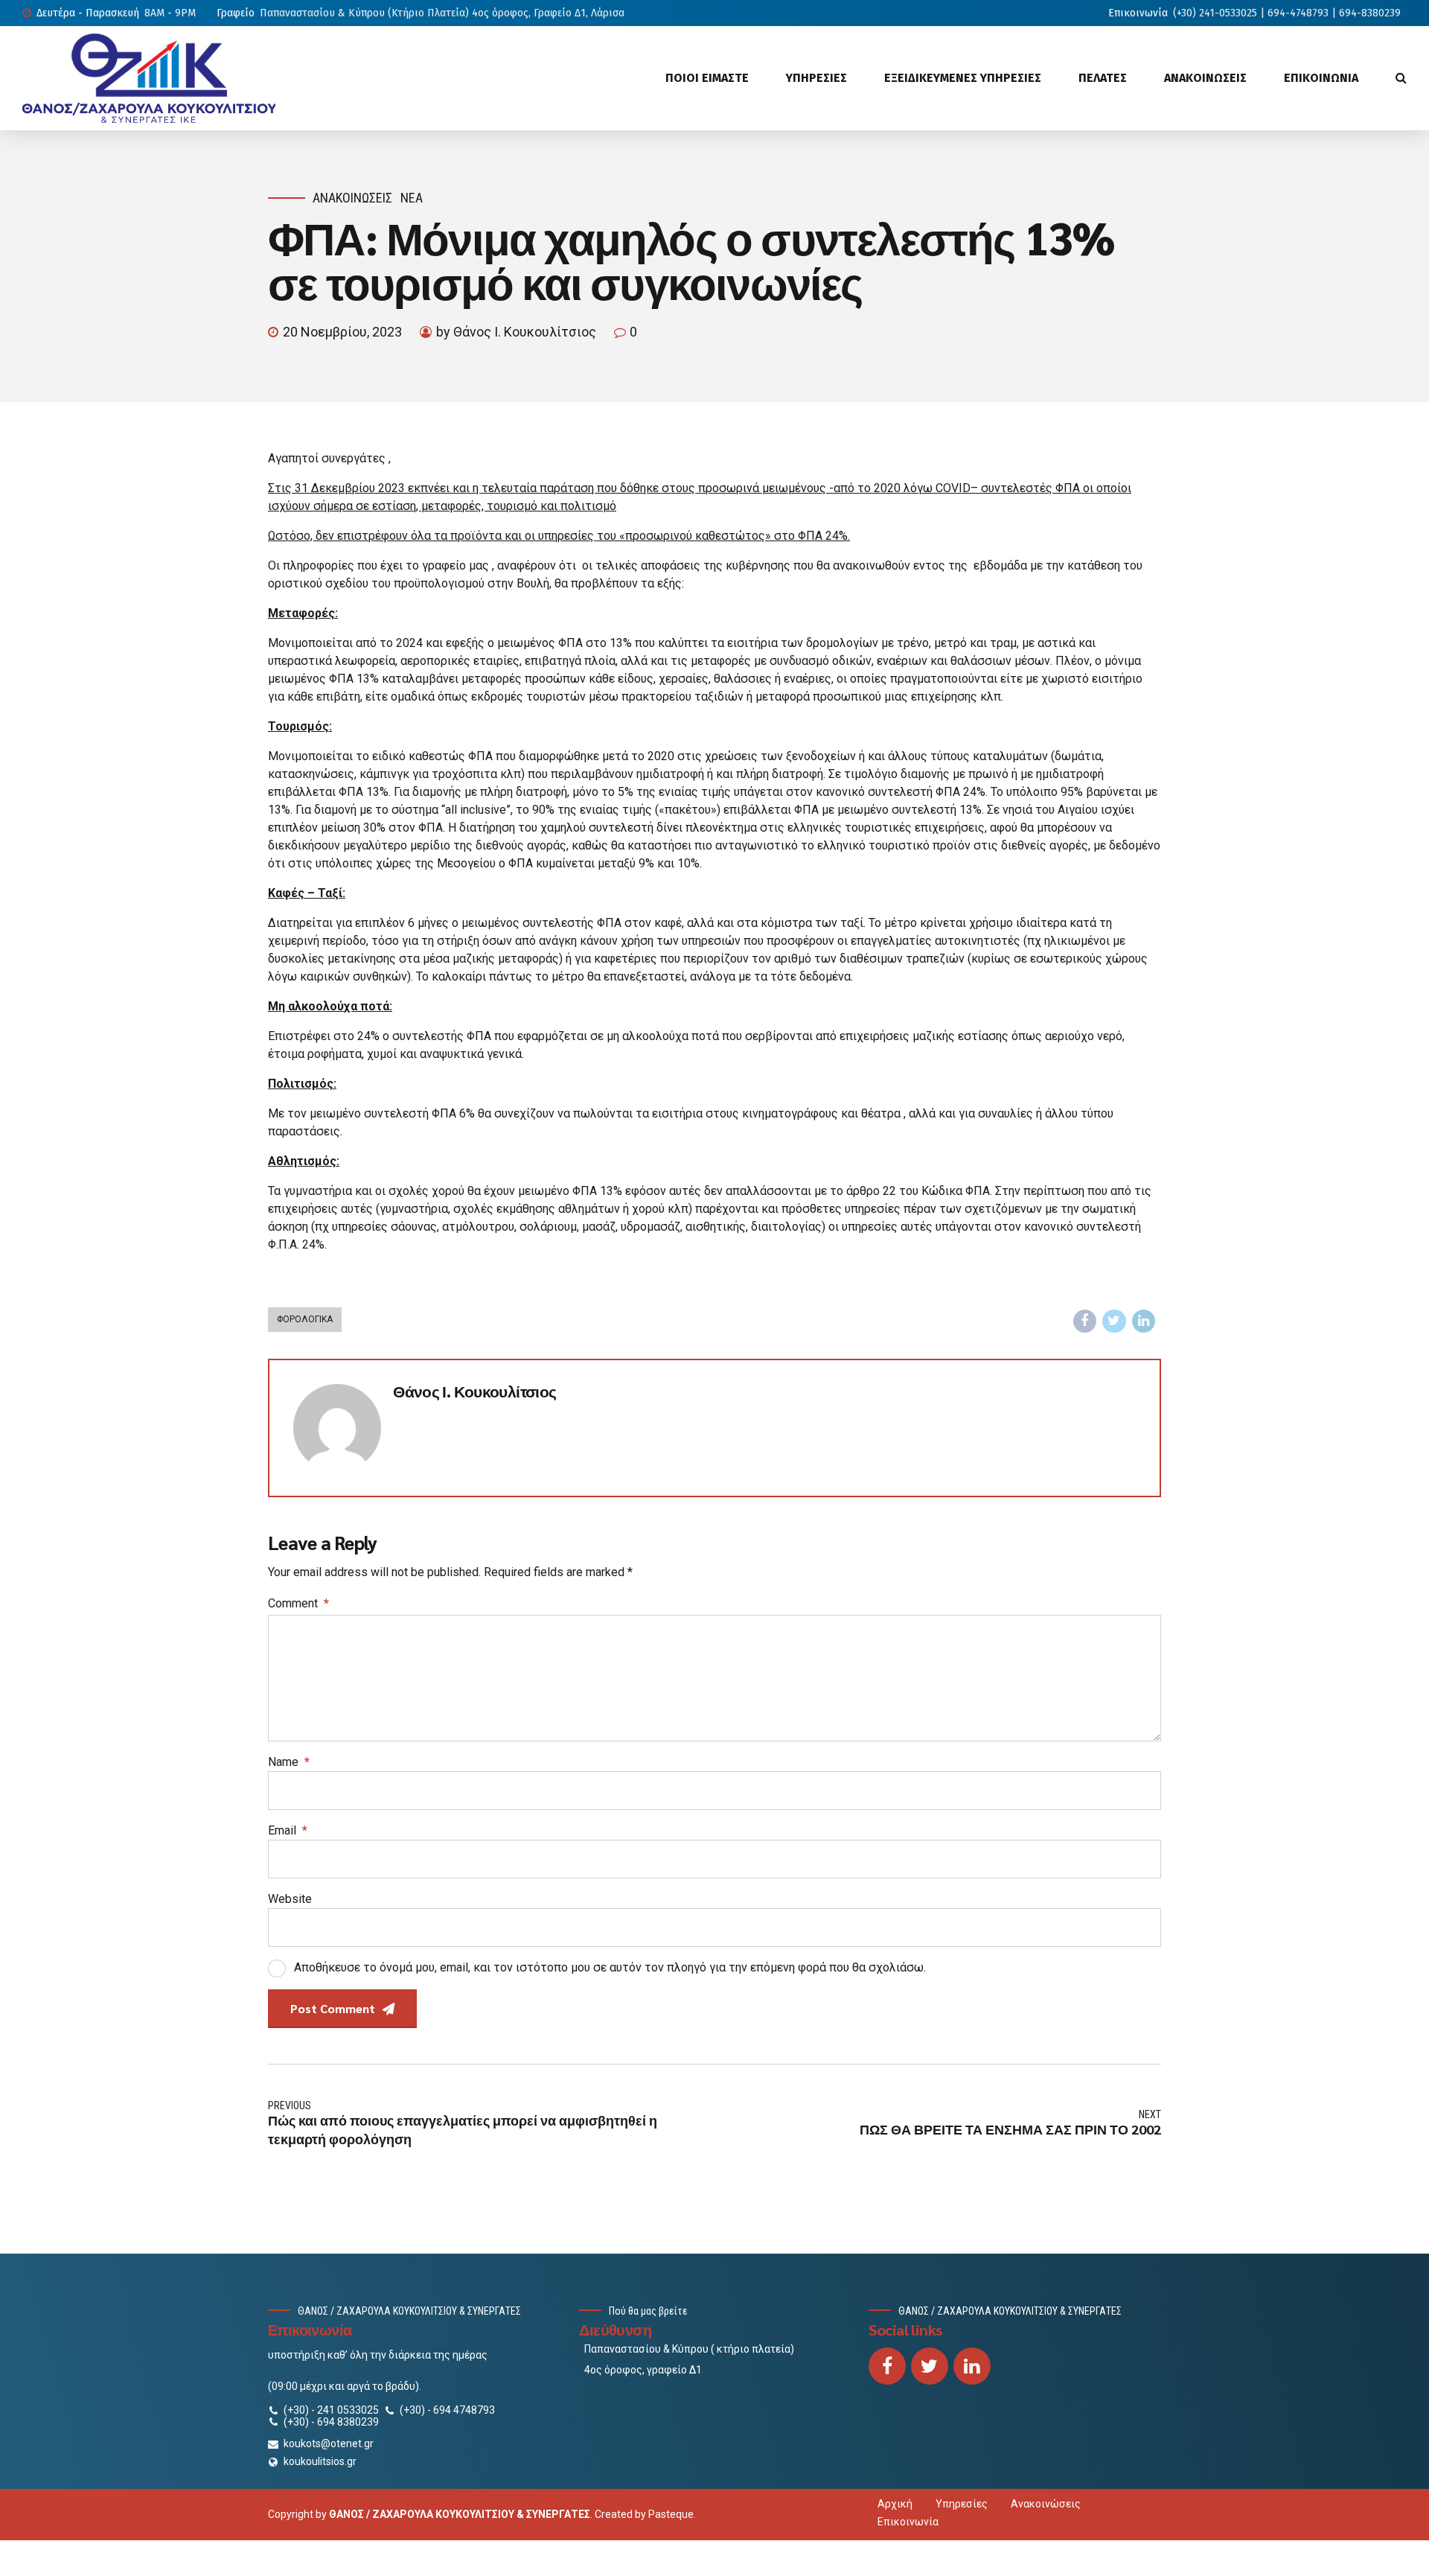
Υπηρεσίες (962, 2504)
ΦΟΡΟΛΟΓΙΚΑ (305, 1319)
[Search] (1401, 77)
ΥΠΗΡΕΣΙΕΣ (816, 78)
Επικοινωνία (908, 2522)
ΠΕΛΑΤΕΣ (1103, 78)
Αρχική (895, 2504)
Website (290, 1899)
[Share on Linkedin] (1144, 1322)
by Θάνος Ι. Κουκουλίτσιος (516, 332)
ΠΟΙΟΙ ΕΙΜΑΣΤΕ (707, 78)
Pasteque (671, 2514)
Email (288, 1830)
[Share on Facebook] (1085, 1322)
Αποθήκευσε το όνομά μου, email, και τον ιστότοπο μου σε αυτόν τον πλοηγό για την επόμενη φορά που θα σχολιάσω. (610, 1967)
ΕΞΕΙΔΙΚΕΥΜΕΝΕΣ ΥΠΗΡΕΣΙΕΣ (963, 78)
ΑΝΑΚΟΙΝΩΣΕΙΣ (1205, 78)
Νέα (412, 198)
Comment (298, 1603)
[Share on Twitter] (1114, 1322)
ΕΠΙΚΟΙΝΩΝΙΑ (1321, 78)
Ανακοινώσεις (352, 198)
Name (289, 1762)
